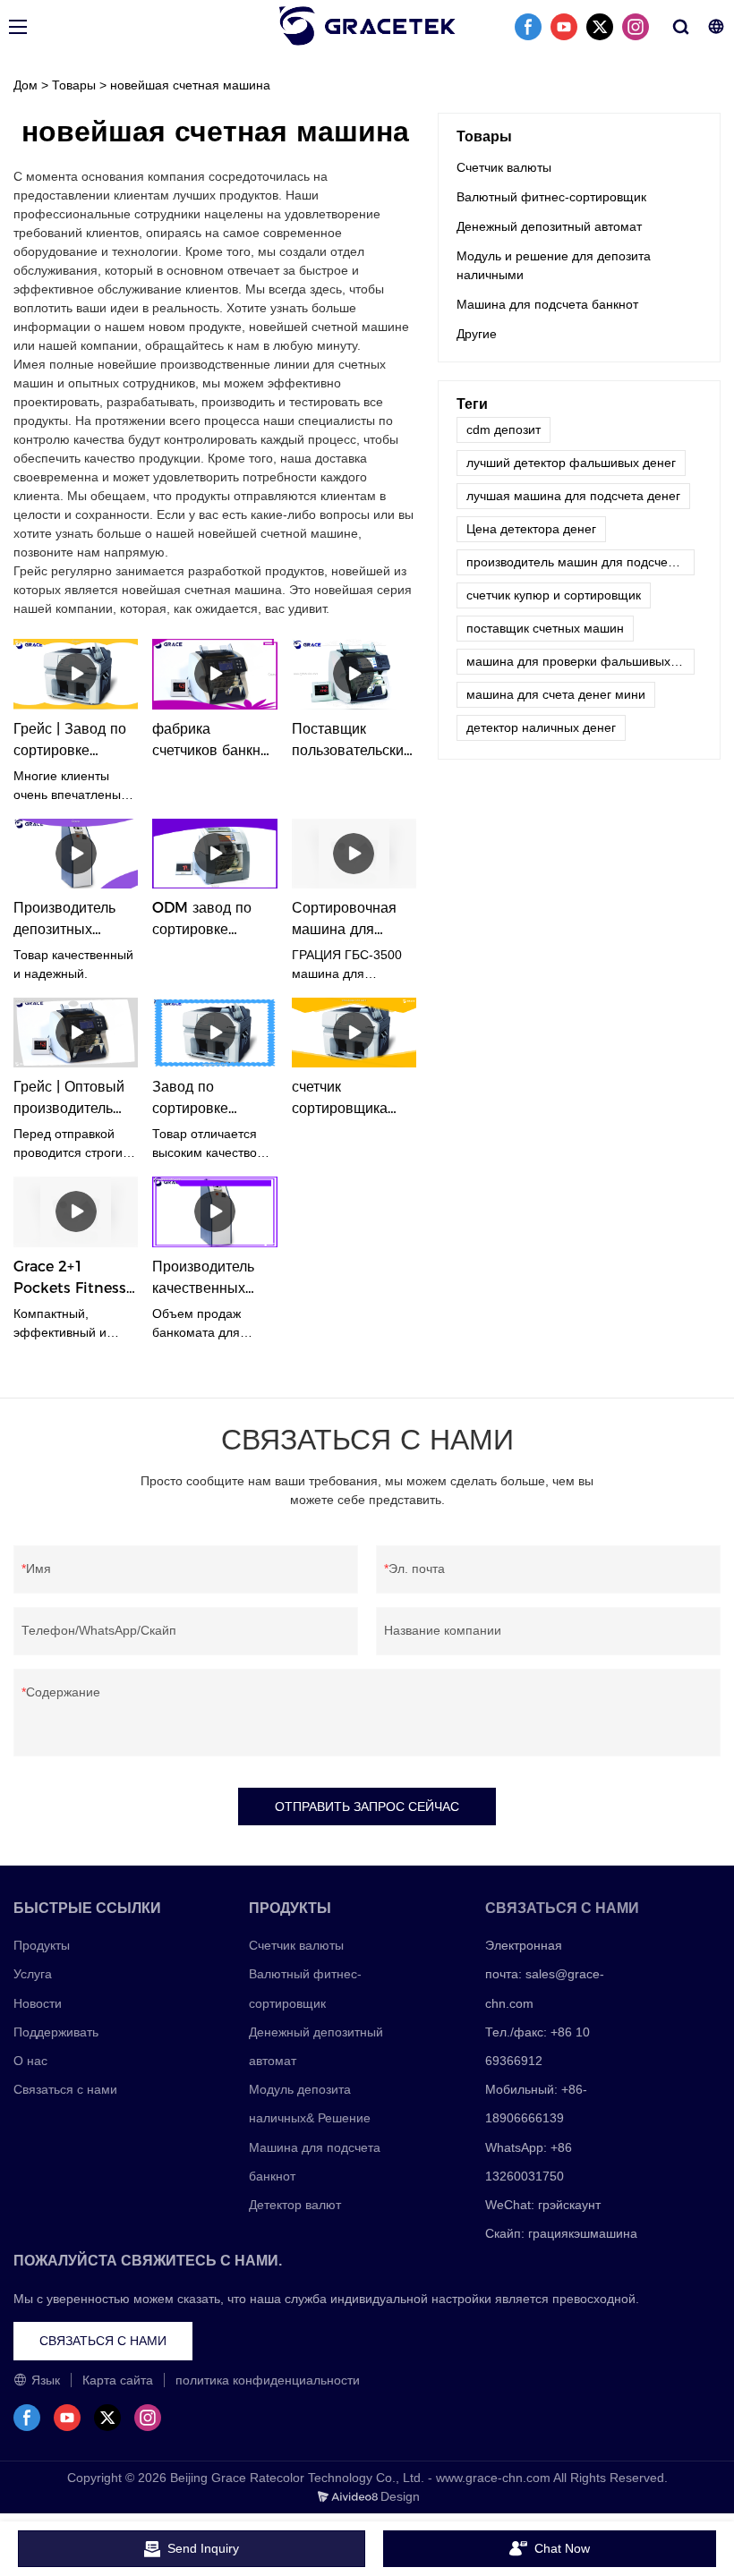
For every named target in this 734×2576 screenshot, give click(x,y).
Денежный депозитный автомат (549, 226)
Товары (74, 85)
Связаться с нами (65, 2089)
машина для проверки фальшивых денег (580, 661)
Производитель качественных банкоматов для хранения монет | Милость (210, 1279)
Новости (38, 2003)
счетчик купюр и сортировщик (554, 595)
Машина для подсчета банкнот (547, 304)
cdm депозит (504, 429)
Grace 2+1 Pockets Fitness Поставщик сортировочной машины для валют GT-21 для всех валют (72, 1279)
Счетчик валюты (504, 167)
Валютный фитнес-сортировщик (551, 197)
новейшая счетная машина (190, 85)
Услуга (33, 1974)
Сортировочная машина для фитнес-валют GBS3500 (344, 920)
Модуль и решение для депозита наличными (554, 265)
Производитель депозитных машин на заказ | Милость (70, 920)
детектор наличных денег (541, 727)
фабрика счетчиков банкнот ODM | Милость (213, 741)
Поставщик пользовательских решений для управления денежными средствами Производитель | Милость (351, 741)
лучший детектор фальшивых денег (571, 463)
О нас (30, 2061)
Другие (477, 334)
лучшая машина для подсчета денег (573, 496)
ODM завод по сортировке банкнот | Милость (213, 920)
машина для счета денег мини (556, 694)
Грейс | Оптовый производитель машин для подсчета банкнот (72, 1099)
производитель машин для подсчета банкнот (580, 562)
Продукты (42, 1945)
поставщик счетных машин (545, 628)
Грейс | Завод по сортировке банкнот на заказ (70, 741)
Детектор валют (295, 2205)
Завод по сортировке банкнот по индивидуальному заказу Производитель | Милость (212, 1099)
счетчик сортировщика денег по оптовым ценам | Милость (353, 1099)
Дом (26, 85)
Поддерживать (56, 2032)
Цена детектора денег (531, 529)
